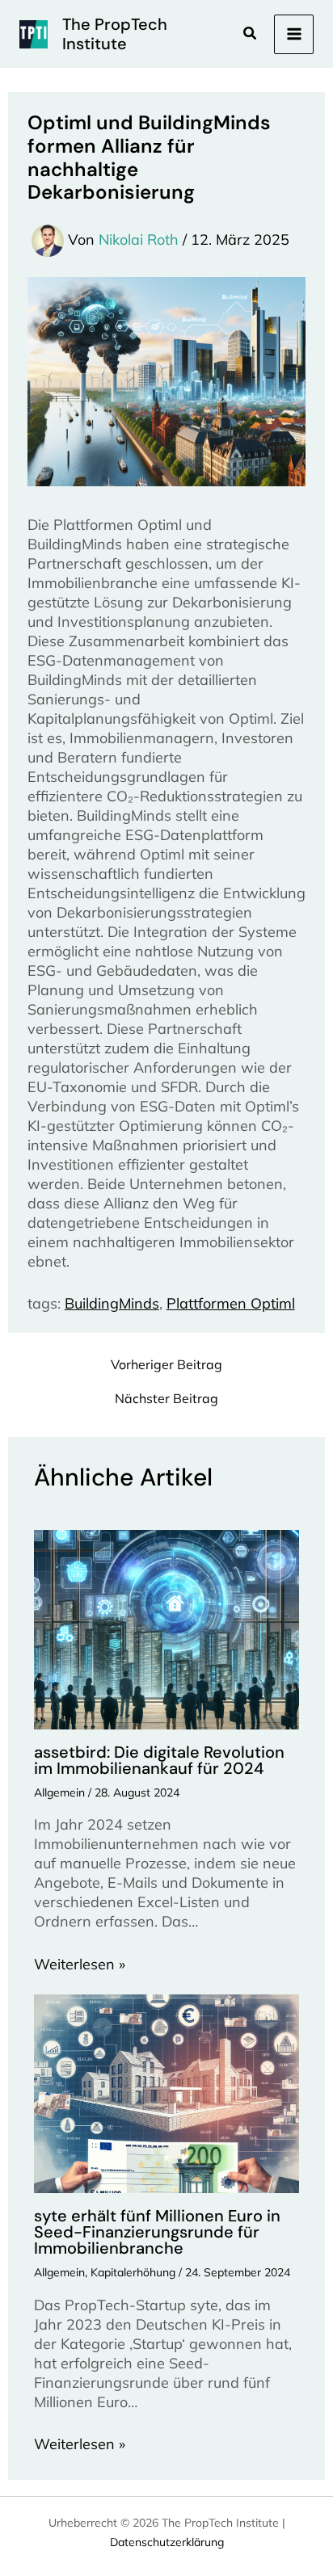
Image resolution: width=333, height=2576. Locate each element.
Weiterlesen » (80, 1964)
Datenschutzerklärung (167, 2542)
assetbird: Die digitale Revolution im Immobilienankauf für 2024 (159, 1760)
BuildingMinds (112, 1303)
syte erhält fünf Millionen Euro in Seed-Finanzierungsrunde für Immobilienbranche (157, 2232)
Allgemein (59, 1792)
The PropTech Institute (115, 34)
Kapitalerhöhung (133, 2272)
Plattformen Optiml (231, 1303)
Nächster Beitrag (166, 1398)
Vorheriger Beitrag (166, 1364)
